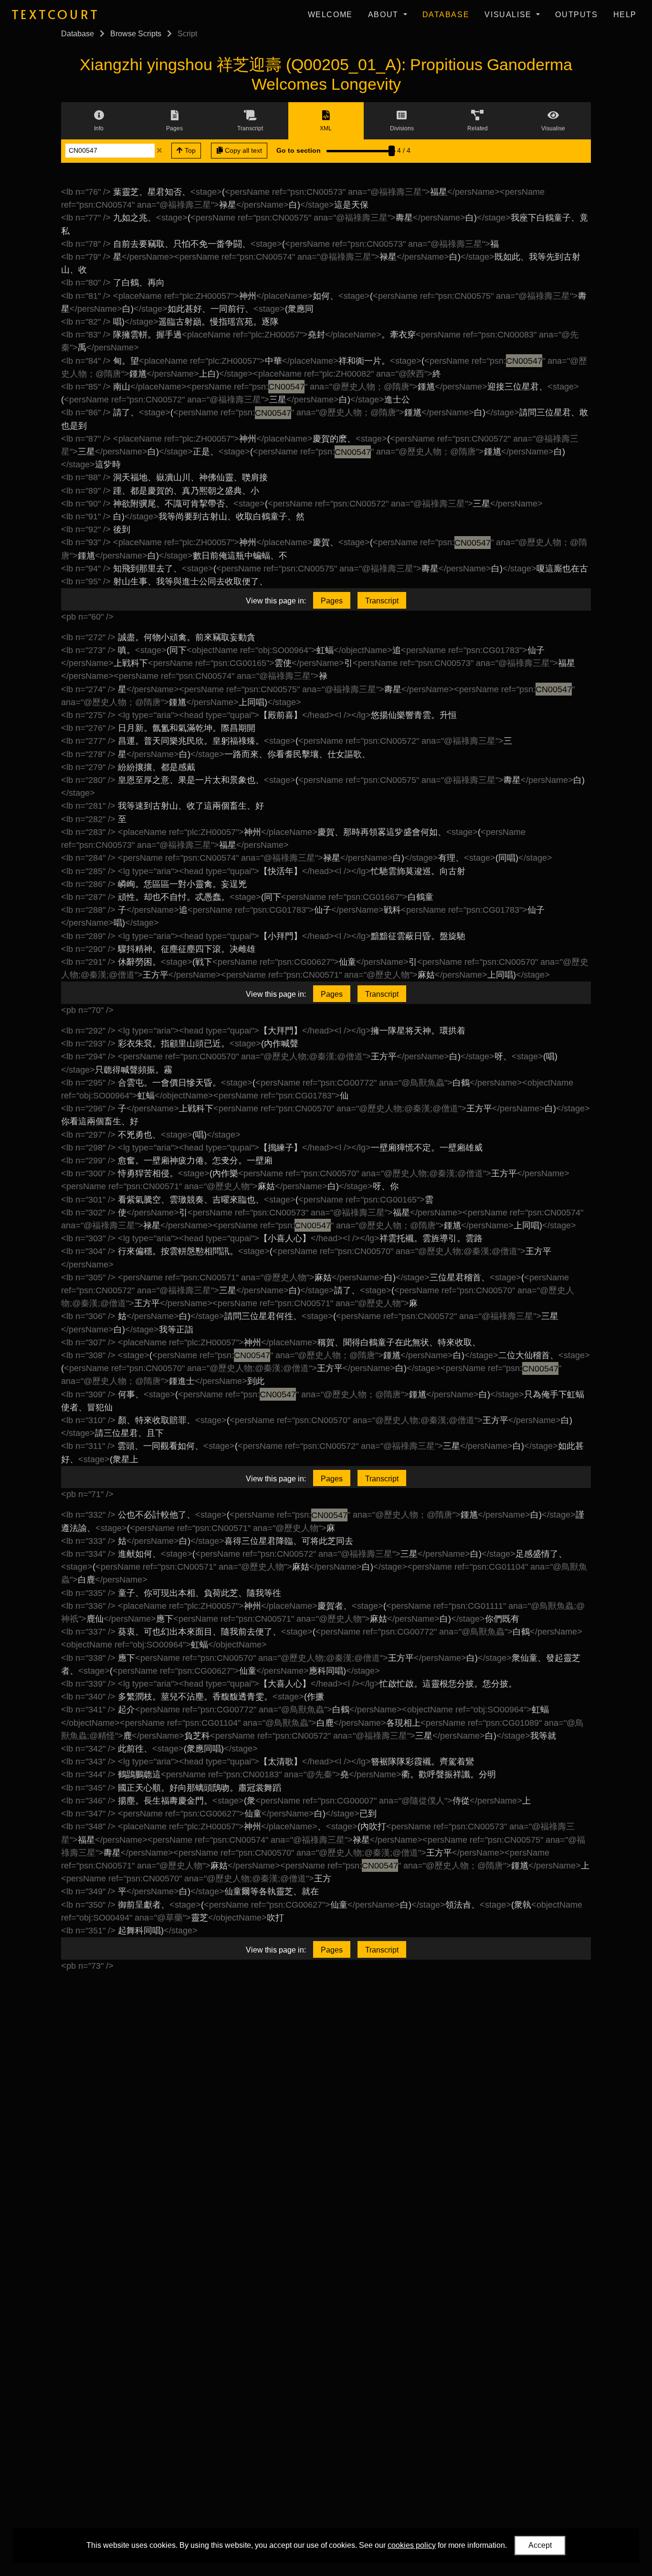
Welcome (330, 15)
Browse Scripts (136, 34)
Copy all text (242, 150)
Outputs (576, 15)
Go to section (299, 150)
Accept (540, 2545)
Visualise (509, 15)
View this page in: (276, 601)
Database (446, 15)
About (385, 15)
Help (625, 15)
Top (189, 150)
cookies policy (412, 2545)
